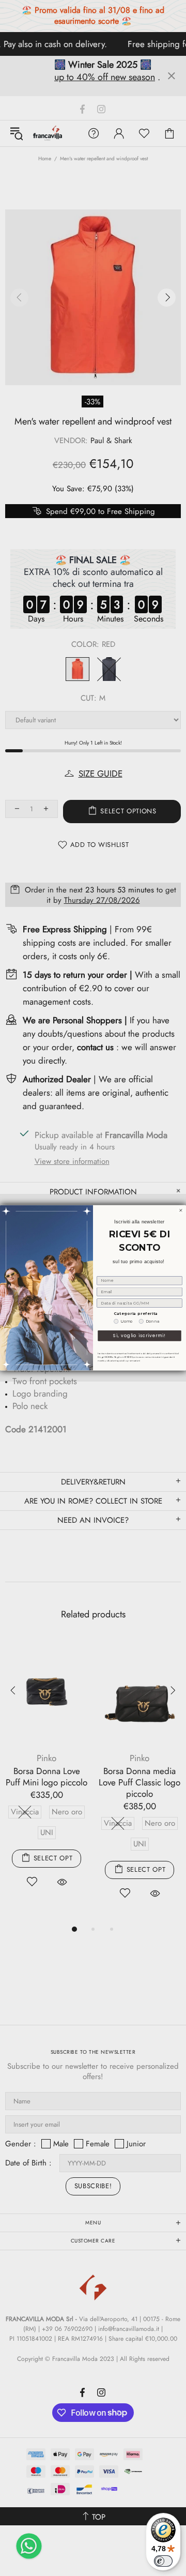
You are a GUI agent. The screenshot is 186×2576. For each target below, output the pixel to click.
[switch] (163, 2561)
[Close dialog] (181, 1211)
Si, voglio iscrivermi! (139, 1336)
